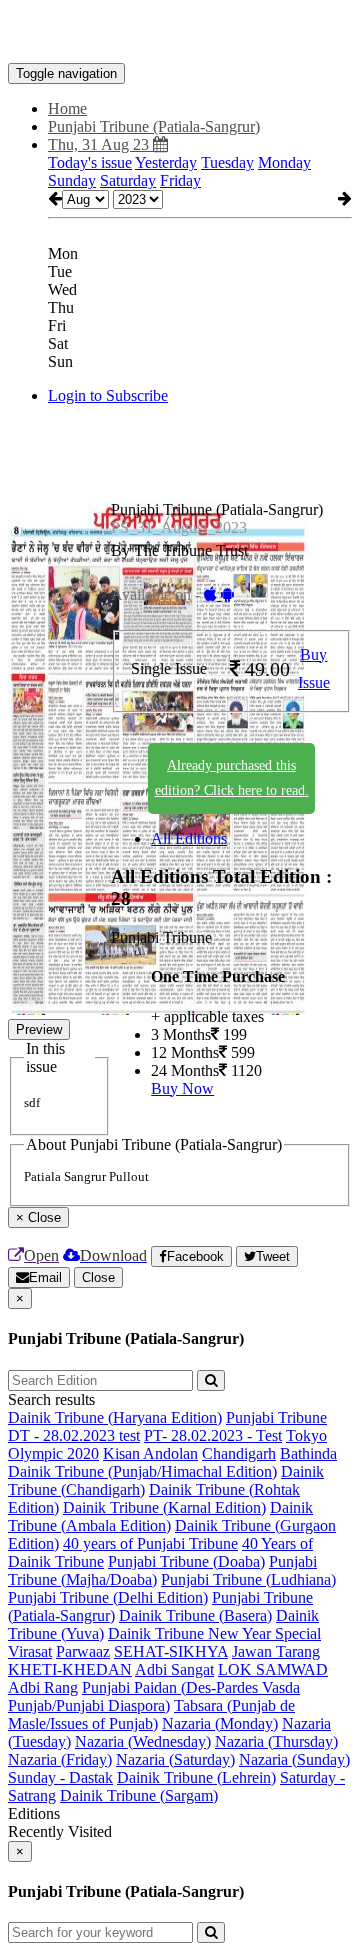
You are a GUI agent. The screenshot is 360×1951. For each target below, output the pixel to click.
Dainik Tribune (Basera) (195, 1615)
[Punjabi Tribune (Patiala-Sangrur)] (180, 33)
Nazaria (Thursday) (276, 1741)
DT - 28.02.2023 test (74, 1435)
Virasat (30, 1651)
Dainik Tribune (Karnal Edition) (164, 1507)
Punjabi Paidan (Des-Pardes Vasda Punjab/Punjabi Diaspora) (154, 1696)
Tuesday (227, 162)
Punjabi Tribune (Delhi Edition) (108, 1597)
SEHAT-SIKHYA (171, 1651)
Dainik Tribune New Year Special (214, 1633)
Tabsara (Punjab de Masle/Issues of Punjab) (151, 1714)
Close (98, 1277)
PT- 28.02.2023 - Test (213, 1435)
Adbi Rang (43, 1687)
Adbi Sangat (174, 1669)
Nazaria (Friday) (60, 1759)
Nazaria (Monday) (220, 1723)
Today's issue (90, 162)
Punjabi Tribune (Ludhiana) (248, 1579)
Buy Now (182, 1088)
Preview (39, 1029)
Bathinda (308, 1453)
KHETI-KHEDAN (70, 1669)
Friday (180, 180)
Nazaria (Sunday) (294, 1759)
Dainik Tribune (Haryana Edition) (115, 1417)
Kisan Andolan (150, 1453)
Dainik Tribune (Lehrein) (196, 1777)
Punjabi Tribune (276, 1417)
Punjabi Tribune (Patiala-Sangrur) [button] (154, 126)
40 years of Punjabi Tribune (150, 1543)
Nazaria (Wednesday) (143, 1741)
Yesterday (166, 162)
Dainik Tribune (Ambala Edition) (160, 1516)
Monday (284, 162)
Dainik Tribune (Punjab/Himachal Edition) (142, 1471)
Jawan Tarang (276, 1651)
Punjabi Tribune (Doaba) (186, 1561)
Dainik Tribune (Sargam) (139, 1795)
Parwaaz (83, 1651)
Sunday (72, 180)
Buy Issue (314, 669)
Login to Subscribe (108, 395)
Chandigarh (239, 1453)
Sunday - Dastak (60, 1777)
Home (67, 108)
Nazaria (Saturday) (175, 1759)
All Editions (189, 838)
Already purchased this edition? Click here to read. (232, 778)
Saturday (128, 180)
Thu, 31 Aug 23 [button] (100, 144)
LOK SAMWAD (273, 1669)
